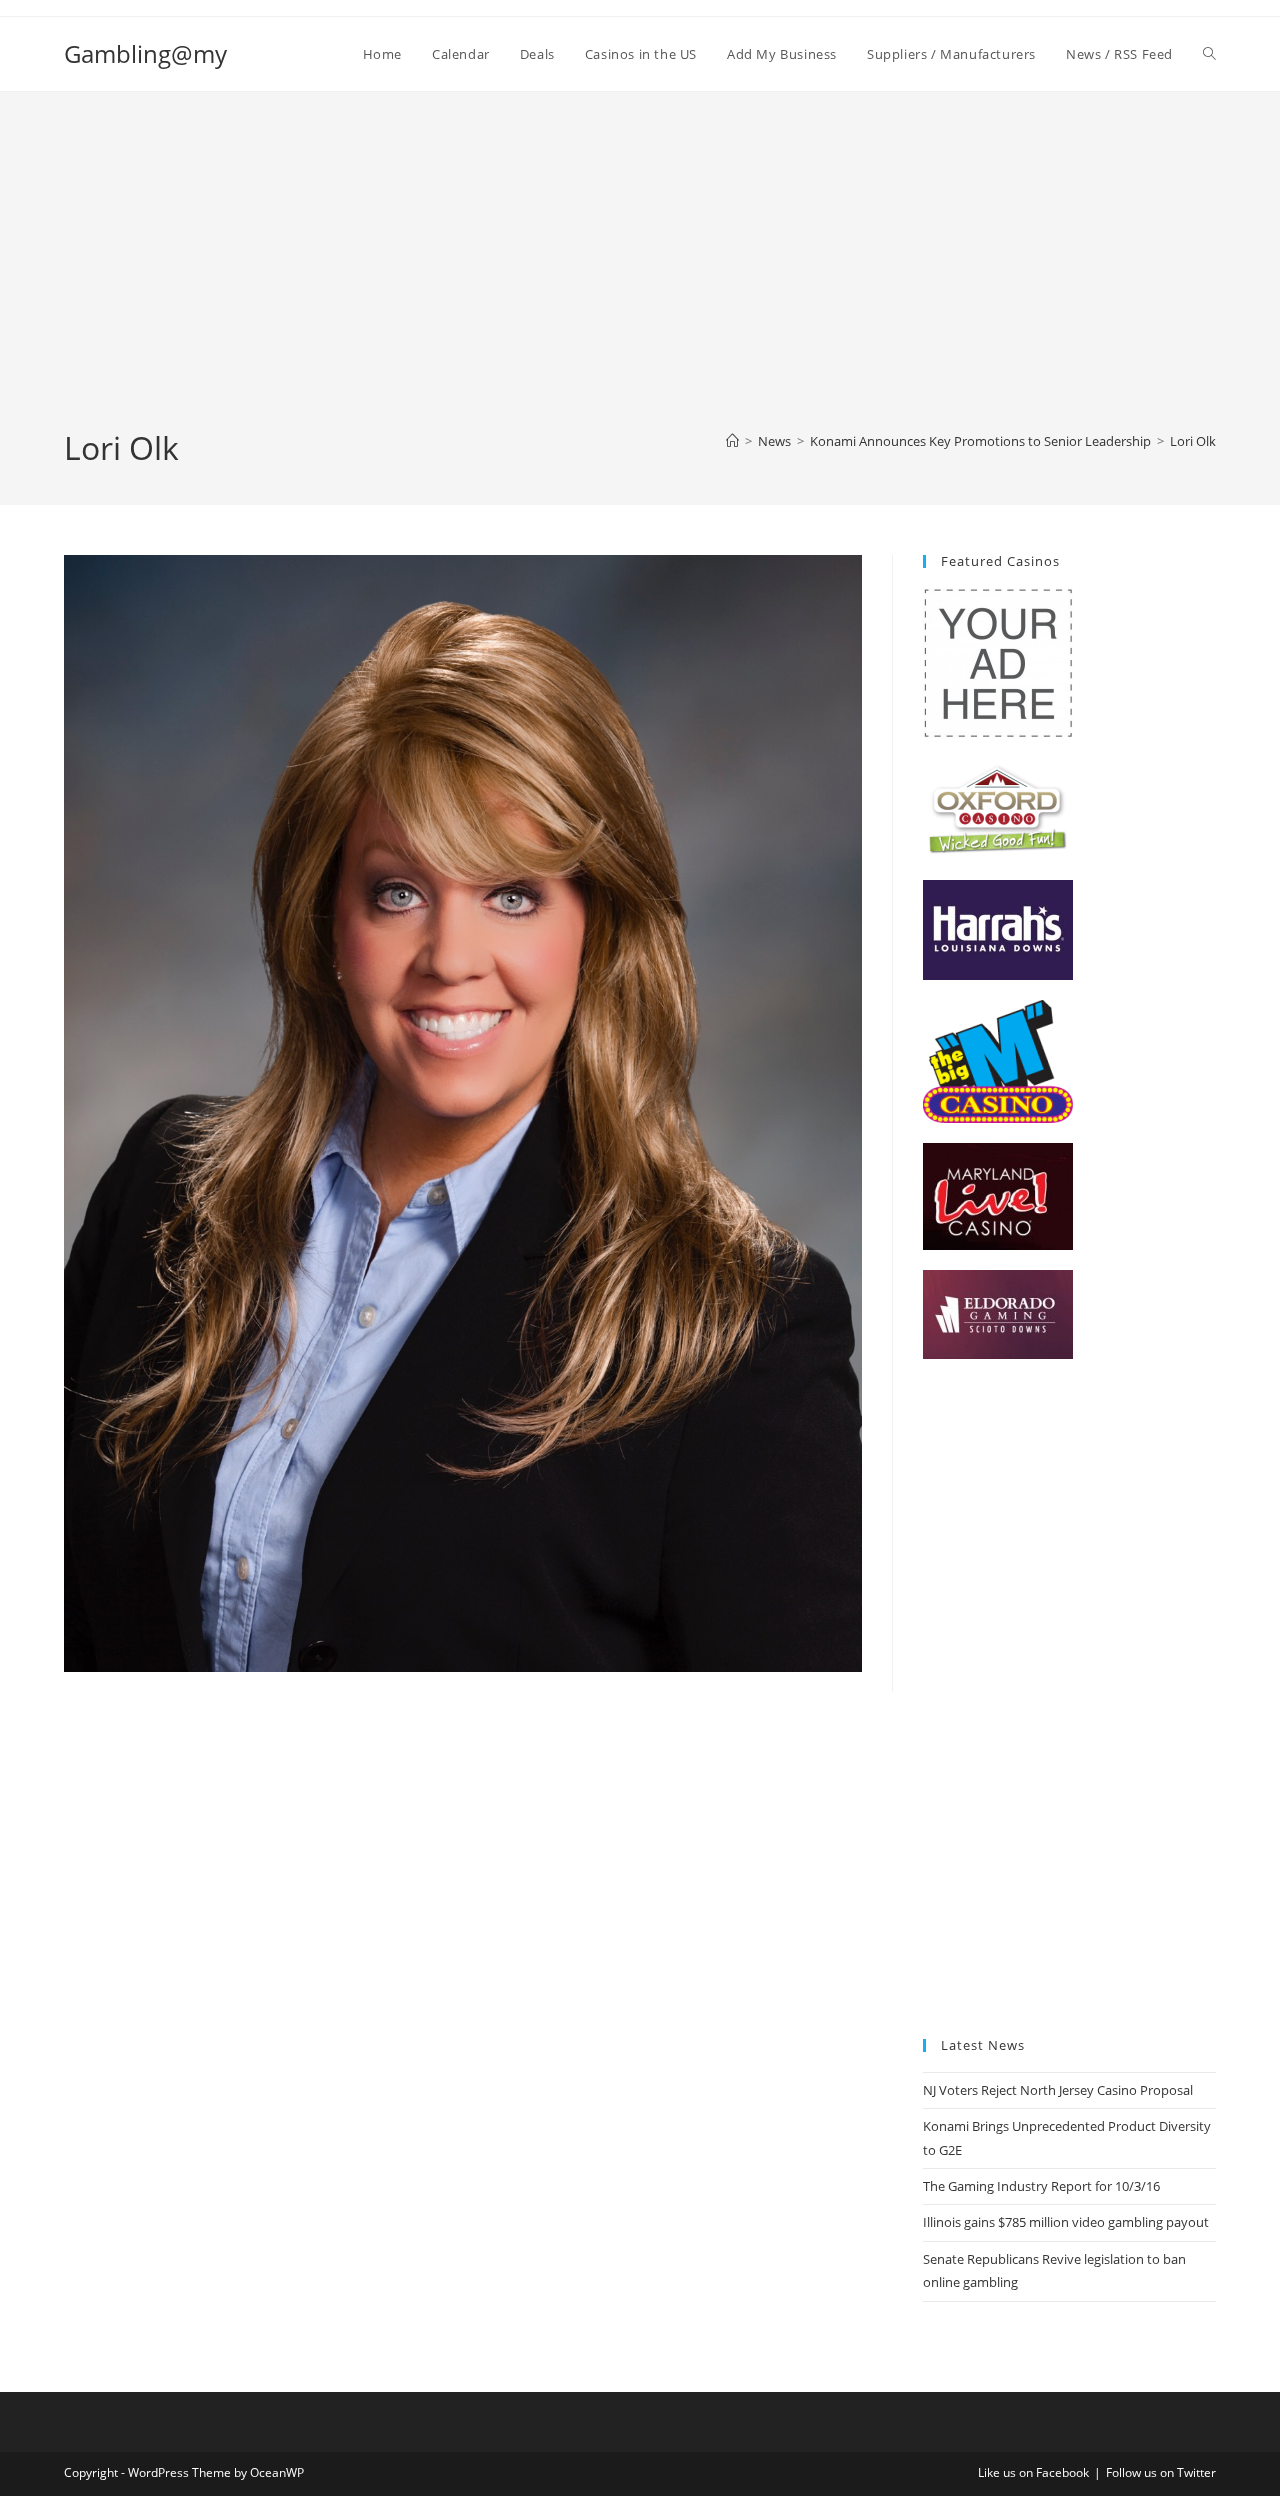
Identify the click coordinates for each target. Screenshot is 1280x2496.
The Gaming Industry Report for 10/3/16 (1041, 2186)
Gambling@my (145, 53)
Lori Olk (1193, 441)
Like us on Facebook (1033, 2472)
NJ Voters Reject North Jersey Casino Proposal (1058, 2090)
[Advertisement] (640, 276)
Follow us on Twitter (1161, 2472)
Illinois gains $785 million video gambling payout (1066, 2222)
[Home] (732, 441)
